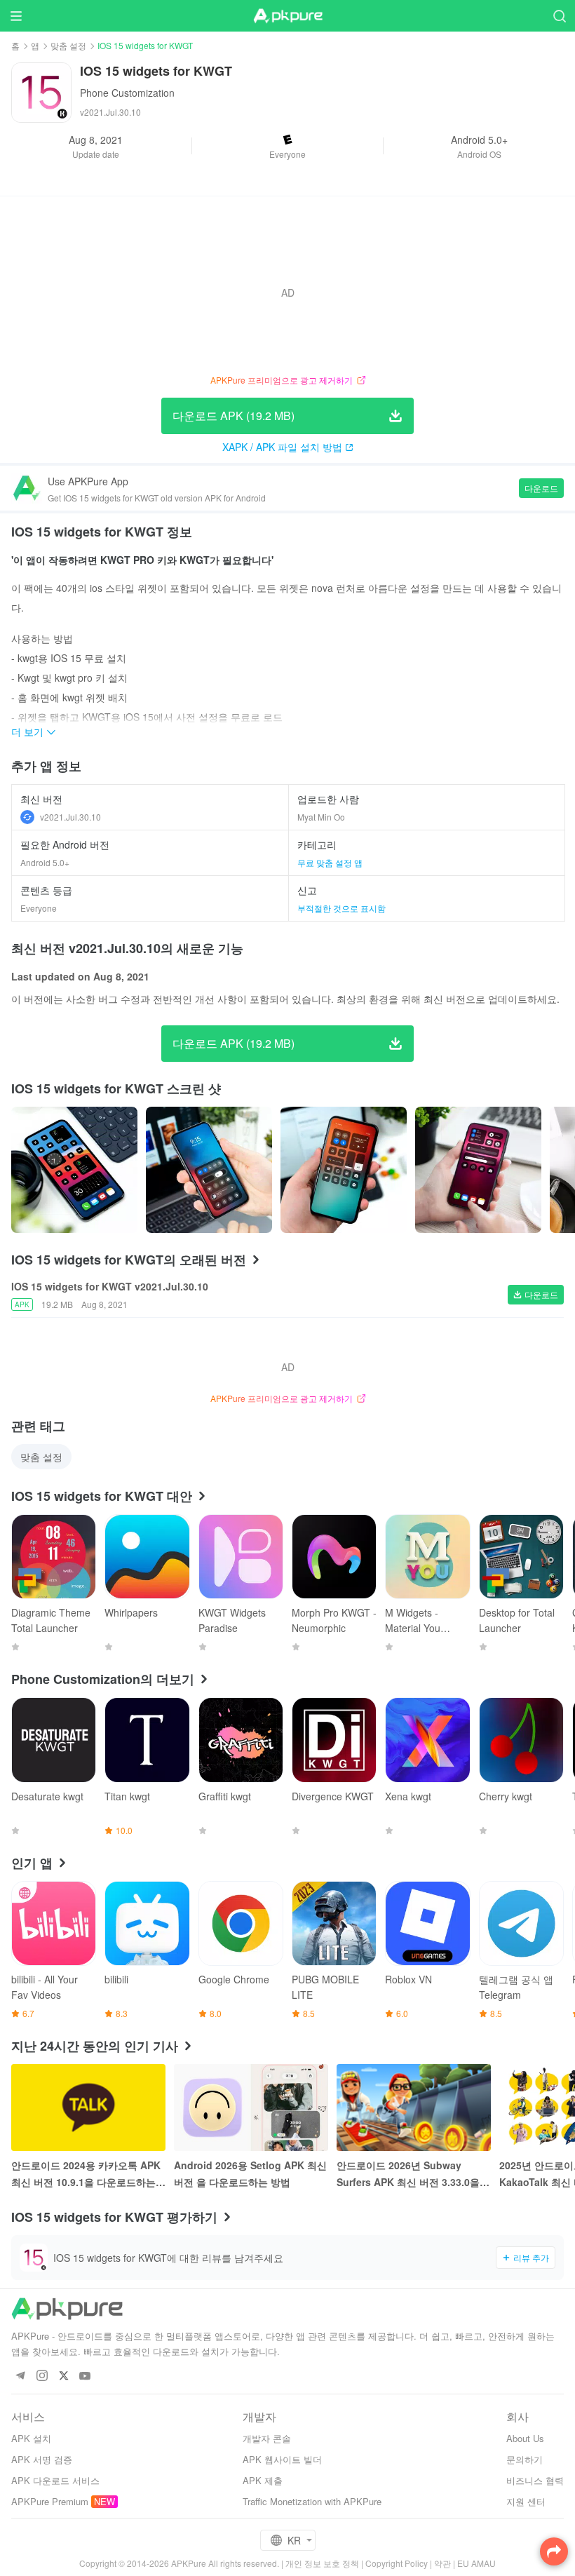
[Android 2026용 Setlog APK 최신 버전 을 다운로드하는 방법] (251, 2108)
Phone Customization (127, 93)
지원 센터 (526, 2501)
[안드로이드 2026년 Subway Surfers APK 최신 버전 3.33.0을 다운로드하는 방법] (414, 2108)
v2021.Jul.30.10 (70, 817)
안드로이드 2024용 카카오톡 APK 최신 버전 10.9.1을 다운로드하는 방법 (86, 2174)
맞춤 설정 (68, 45)
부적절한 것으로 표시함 (341, 908)
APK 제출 (263, 2480)
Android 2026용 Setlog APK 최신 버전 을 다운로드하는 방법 (250, 2173)
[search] (559, 16)
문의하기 (525, 2459)
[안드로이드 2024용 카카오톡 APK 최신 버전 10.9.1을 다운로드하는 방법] (88, 2108)
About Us (525, 2438)
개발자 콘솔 (267, 2438)
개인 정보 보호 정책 (322, 2563)
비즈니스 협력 (535, 2480)
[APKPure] (287, 16)
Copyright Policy (397, 2563)
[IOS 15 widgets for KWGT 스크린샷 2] (344, 1170)
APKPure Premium (50, 2501)
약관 (442, 2563)
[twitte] (63, 2376)
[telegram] (20, 2376)
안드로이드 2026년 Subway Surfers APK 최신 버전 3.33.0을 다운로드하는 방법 (408, 2174)
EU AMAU (476, 2563)
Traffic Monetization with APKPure (312, 2501)
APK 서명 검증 (42, 2459)
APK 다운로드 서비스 (55, 2480)
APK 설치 (31, 2438)
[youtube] (85, 2376)
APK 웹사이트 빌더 (282, 2459)
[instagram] (42, 2376)
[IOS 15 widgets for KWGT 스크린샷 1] (209, 1170)
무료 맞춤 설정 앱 (330, 862)
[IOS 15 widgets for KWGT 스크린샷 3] (478, 1170)
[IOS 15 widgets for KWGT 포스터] (74, 1170)
